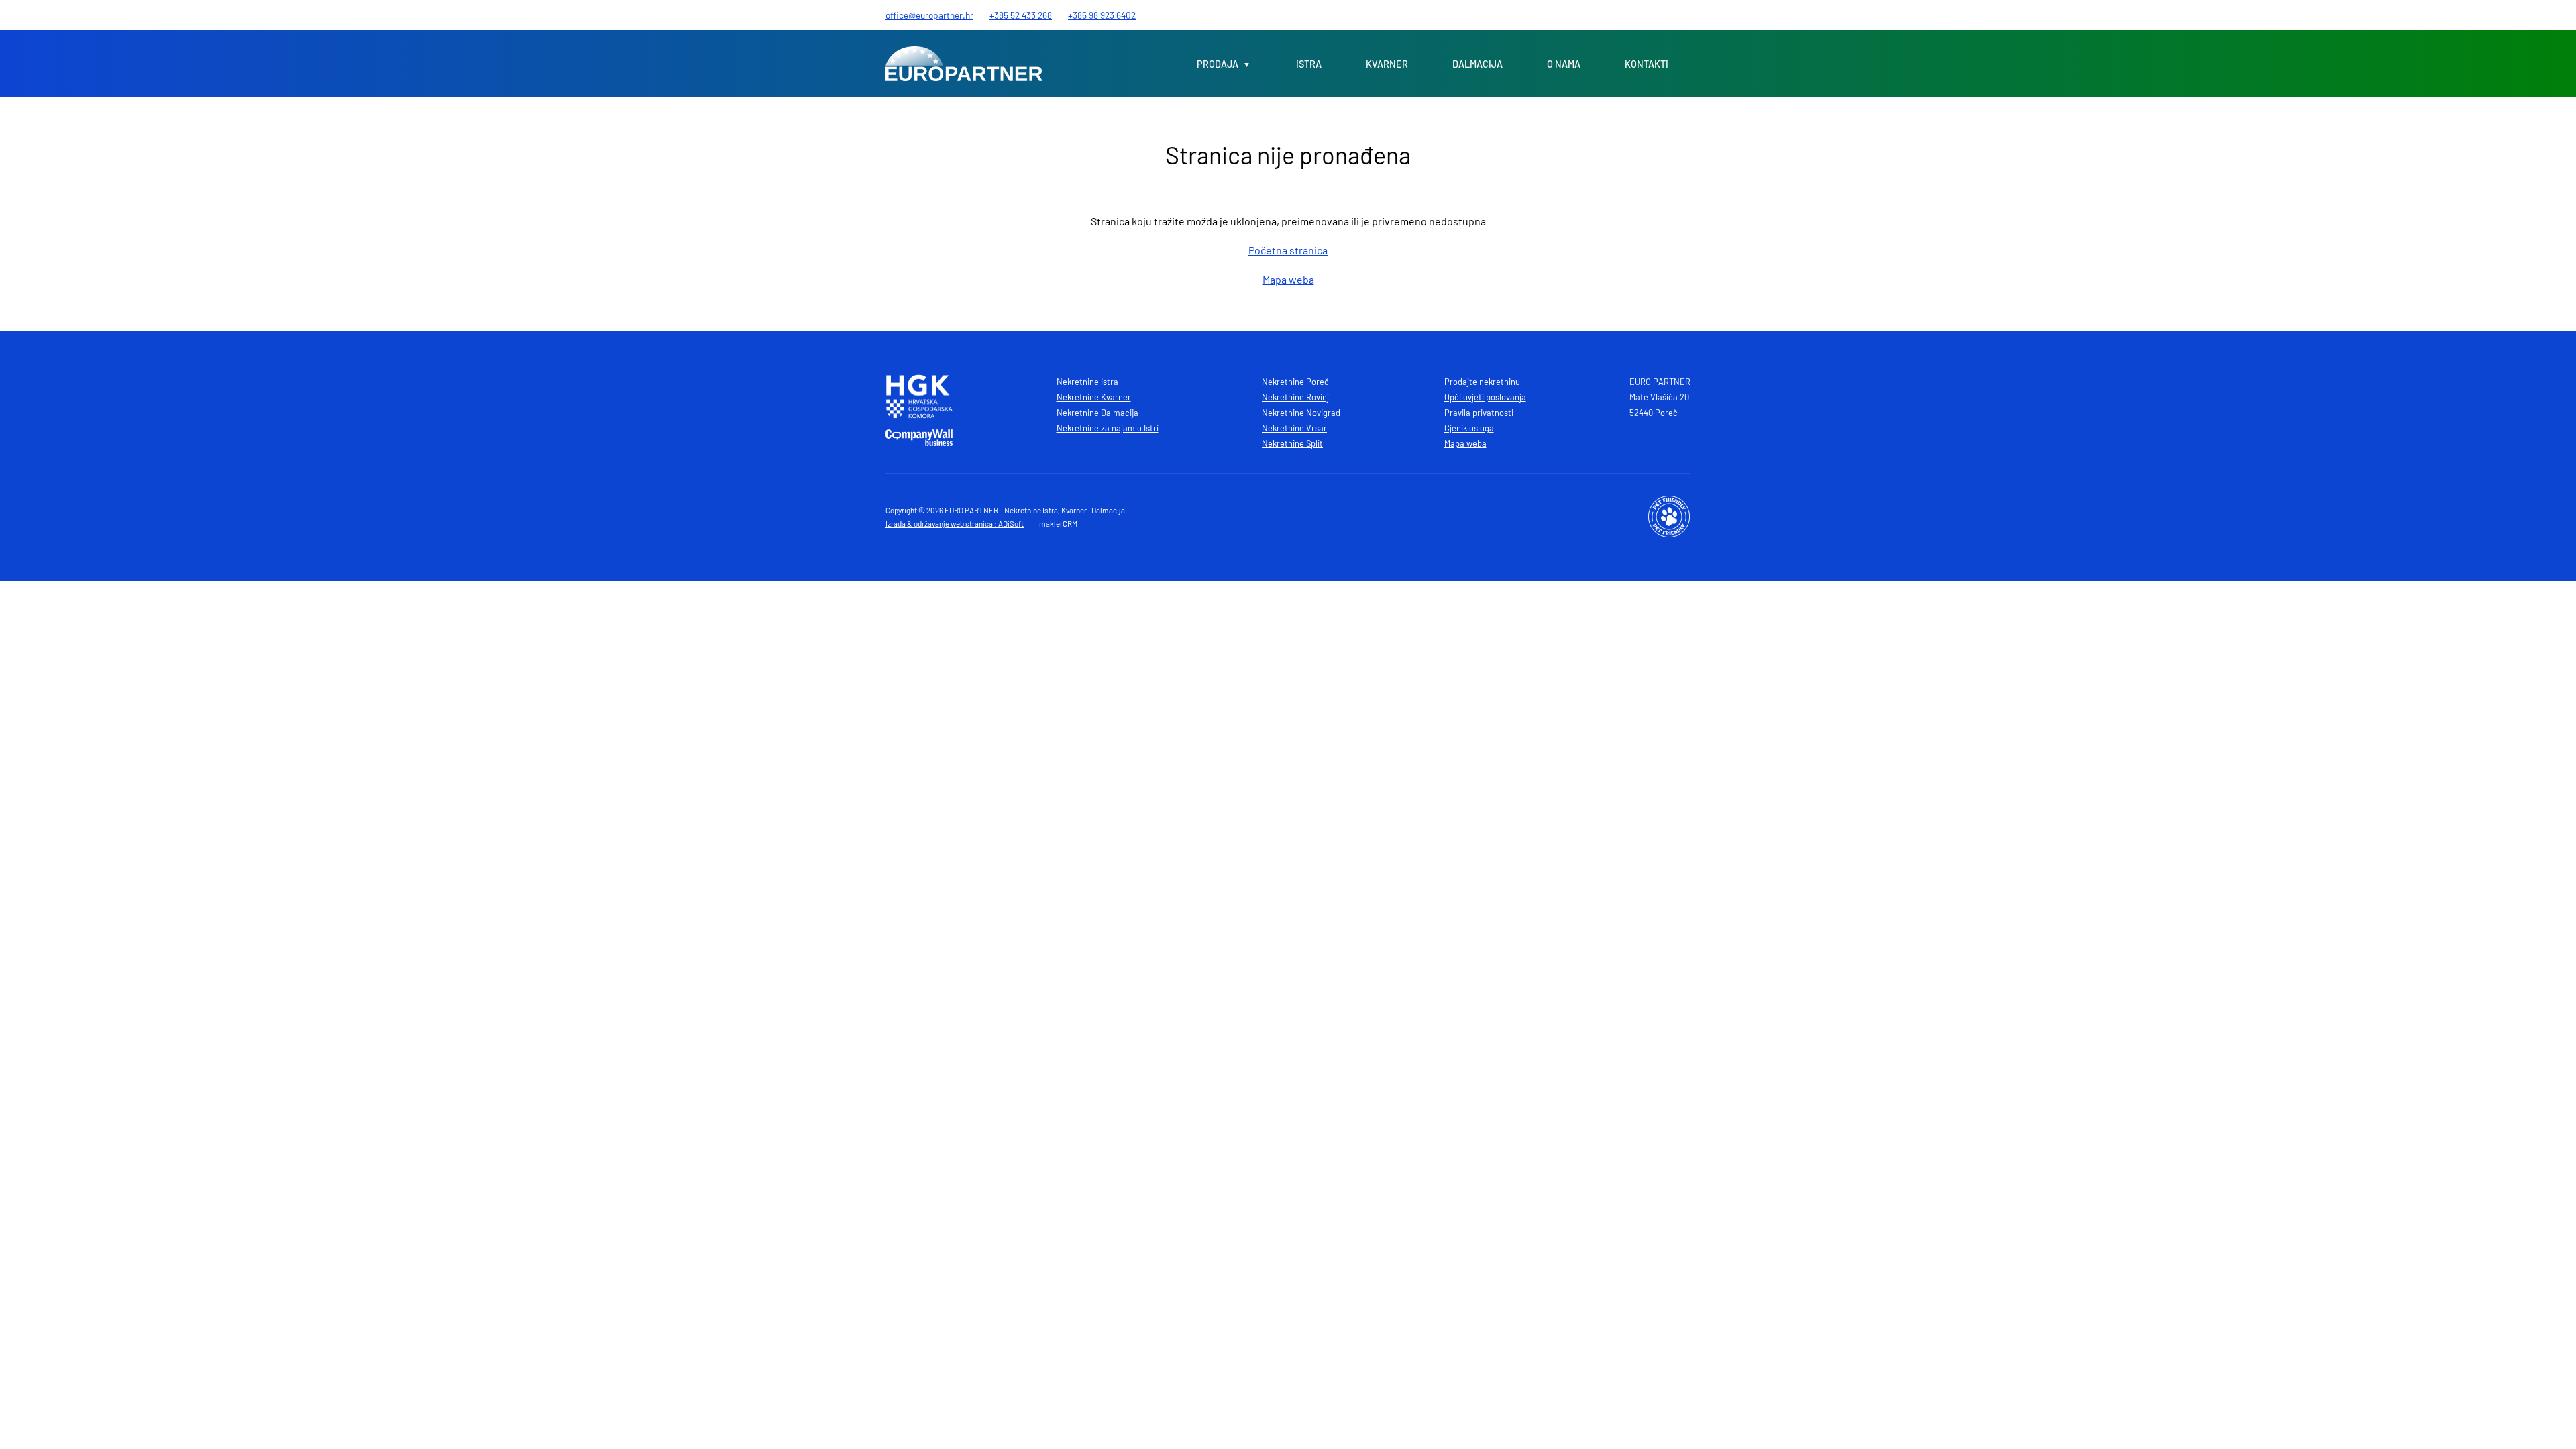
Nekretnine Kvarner (1094, 397)
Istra (1309, 64)
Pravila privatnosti (1479, 413)
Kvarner (1387, 64)
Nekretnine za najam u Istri (1108, 428)
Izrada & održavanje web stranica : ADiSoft (955, 523)
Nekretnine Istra (1087, 382)
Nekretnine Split (1292, 443)
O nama (1564, 64)
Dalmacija (1478, 64)
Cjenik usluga (1469, 428)
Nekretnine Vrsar (1294, 428)
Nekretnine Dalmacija (1097, 413)
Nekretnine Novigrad (1301, 413)
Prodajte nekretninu (1482, 382)
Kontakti (1647, 64)
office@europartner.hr (929, 15)
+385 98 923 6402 (1102, 15)
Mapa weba (1288, 279)
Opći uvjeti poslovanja (1485, 397)
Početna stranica (1288, 250)
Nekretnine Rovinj (1295, 397)
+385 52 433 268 (1021, 15)
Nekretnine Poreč (1295, 382)
